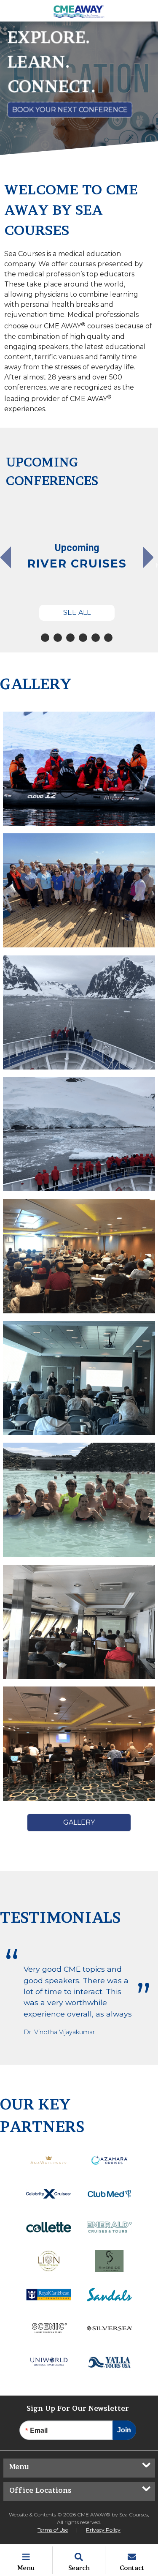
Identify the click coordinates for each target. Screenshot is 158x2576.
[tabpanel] (77, 562)
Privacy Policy (103, 2530)
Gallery (79, 1822)
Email (39, 2430)
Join (124, 2430)
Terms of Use (53, 2530)
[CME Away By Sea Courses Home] (79, 11)
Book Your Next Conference (70, 110)
